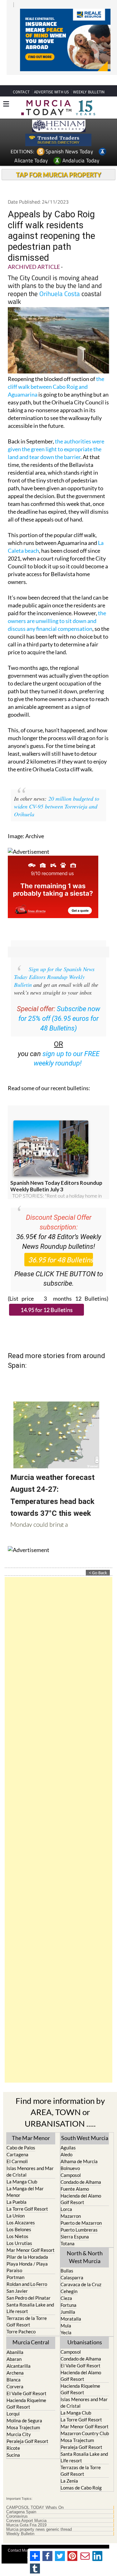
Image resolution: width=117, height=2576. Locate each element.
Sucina (13, 2443)
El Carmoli (17, 2150)
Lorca (66, 2198)
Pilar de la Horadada (27, 2245)
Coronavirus (17, 2505)
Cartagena (17, 2143)
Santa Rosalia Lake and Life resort (30, 2296)
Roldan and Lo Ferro (27, 2272)
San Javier (17, 2279)
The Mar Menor (31, 2126)
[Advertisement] (58, 1818)
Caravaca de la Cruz (81, 2273)
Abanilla (15, 2341)
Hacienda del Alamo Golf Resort (81, 2187)
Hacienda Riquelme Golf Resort (26, 2392)
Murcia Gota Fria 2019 (26, 2514)
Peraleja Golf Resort (27, 2430)
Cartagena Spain (21, 2500)
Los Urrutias (19, 2232)
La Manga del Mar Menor (25, 2180)
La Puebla (17, 2190)
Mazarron (71, 2204)
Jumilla (68, 2300)
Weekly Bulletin (20, 2522)
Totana (68, 2232)
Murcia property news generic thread (39, 2518)
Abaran (14, 2347)
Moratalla (71, 2307)
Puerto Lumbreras (79, 2218)
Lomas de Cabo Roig (81, 2476)
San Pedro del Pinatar (29, 2286)
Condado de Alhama (81, 2170)
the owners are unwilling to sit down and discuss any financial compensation (57, 609)
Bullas (67, 2259)
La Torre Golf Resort (27, 2197)
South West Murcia (85, 2126)
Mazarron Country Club (85, 2422)
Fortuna (68, 2293)
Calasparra (72, 2266)
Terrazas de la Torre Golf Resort (27, 2310)
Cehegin (69, 2280)
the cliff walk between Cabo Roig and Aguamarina (56, 375)
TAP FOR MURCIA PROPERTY (58, 163)
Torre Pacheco (21, 2320)
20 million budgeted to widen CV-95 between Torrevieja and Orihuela (57, 795)
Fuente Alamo (75, 2177)
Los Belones (19, 2218)
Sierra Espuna (75, 2225)
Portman (15, 2266)
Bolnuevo (70, 2157)
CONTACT (21, 80)
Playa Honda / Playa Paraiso (27, 2255)
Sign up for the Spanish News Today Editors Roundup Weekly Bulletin (54, 965)
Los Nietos (17, 2225)
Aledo (66, 2143)
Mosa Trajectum (23, 2416)
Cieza (66, 2287)
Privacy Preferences (64, 2546)
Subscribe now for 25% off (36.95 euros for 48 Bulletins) (59, 1007)
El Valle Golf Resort (27, 2382)
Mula (66, 2314)
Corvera (15, 2375)
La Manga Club (22, 2170)
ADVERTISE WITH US (51, 80)
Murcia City (19, 2423)
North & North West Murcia (85, 2245)
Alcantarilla (19, 2354)
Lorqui (13, 2402)
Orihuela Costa (60, 282)
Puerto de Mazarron (81, 2211)
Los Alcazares (21, 2211)
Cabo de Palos (21, 2136)
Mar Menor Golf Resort (31, 2238)
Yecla (66, 2321)
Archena (15, 2361)
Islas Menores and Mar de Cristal (30, 2160)
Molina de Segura (24, 2409)
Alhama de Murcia (79, 2150)
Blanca (14, 2368)
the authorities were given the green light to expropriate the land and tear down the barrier (56, 438)
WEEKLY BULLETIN (89, 80)
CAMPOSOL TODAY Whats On (35, 2496)
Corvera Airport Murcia (26, 2509)
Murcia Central (31, 2331)
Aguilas (68, 2136)
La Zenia (69, 2469)
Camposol (71, 2163)
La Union (16, 2204)
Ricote (13, 2436)
